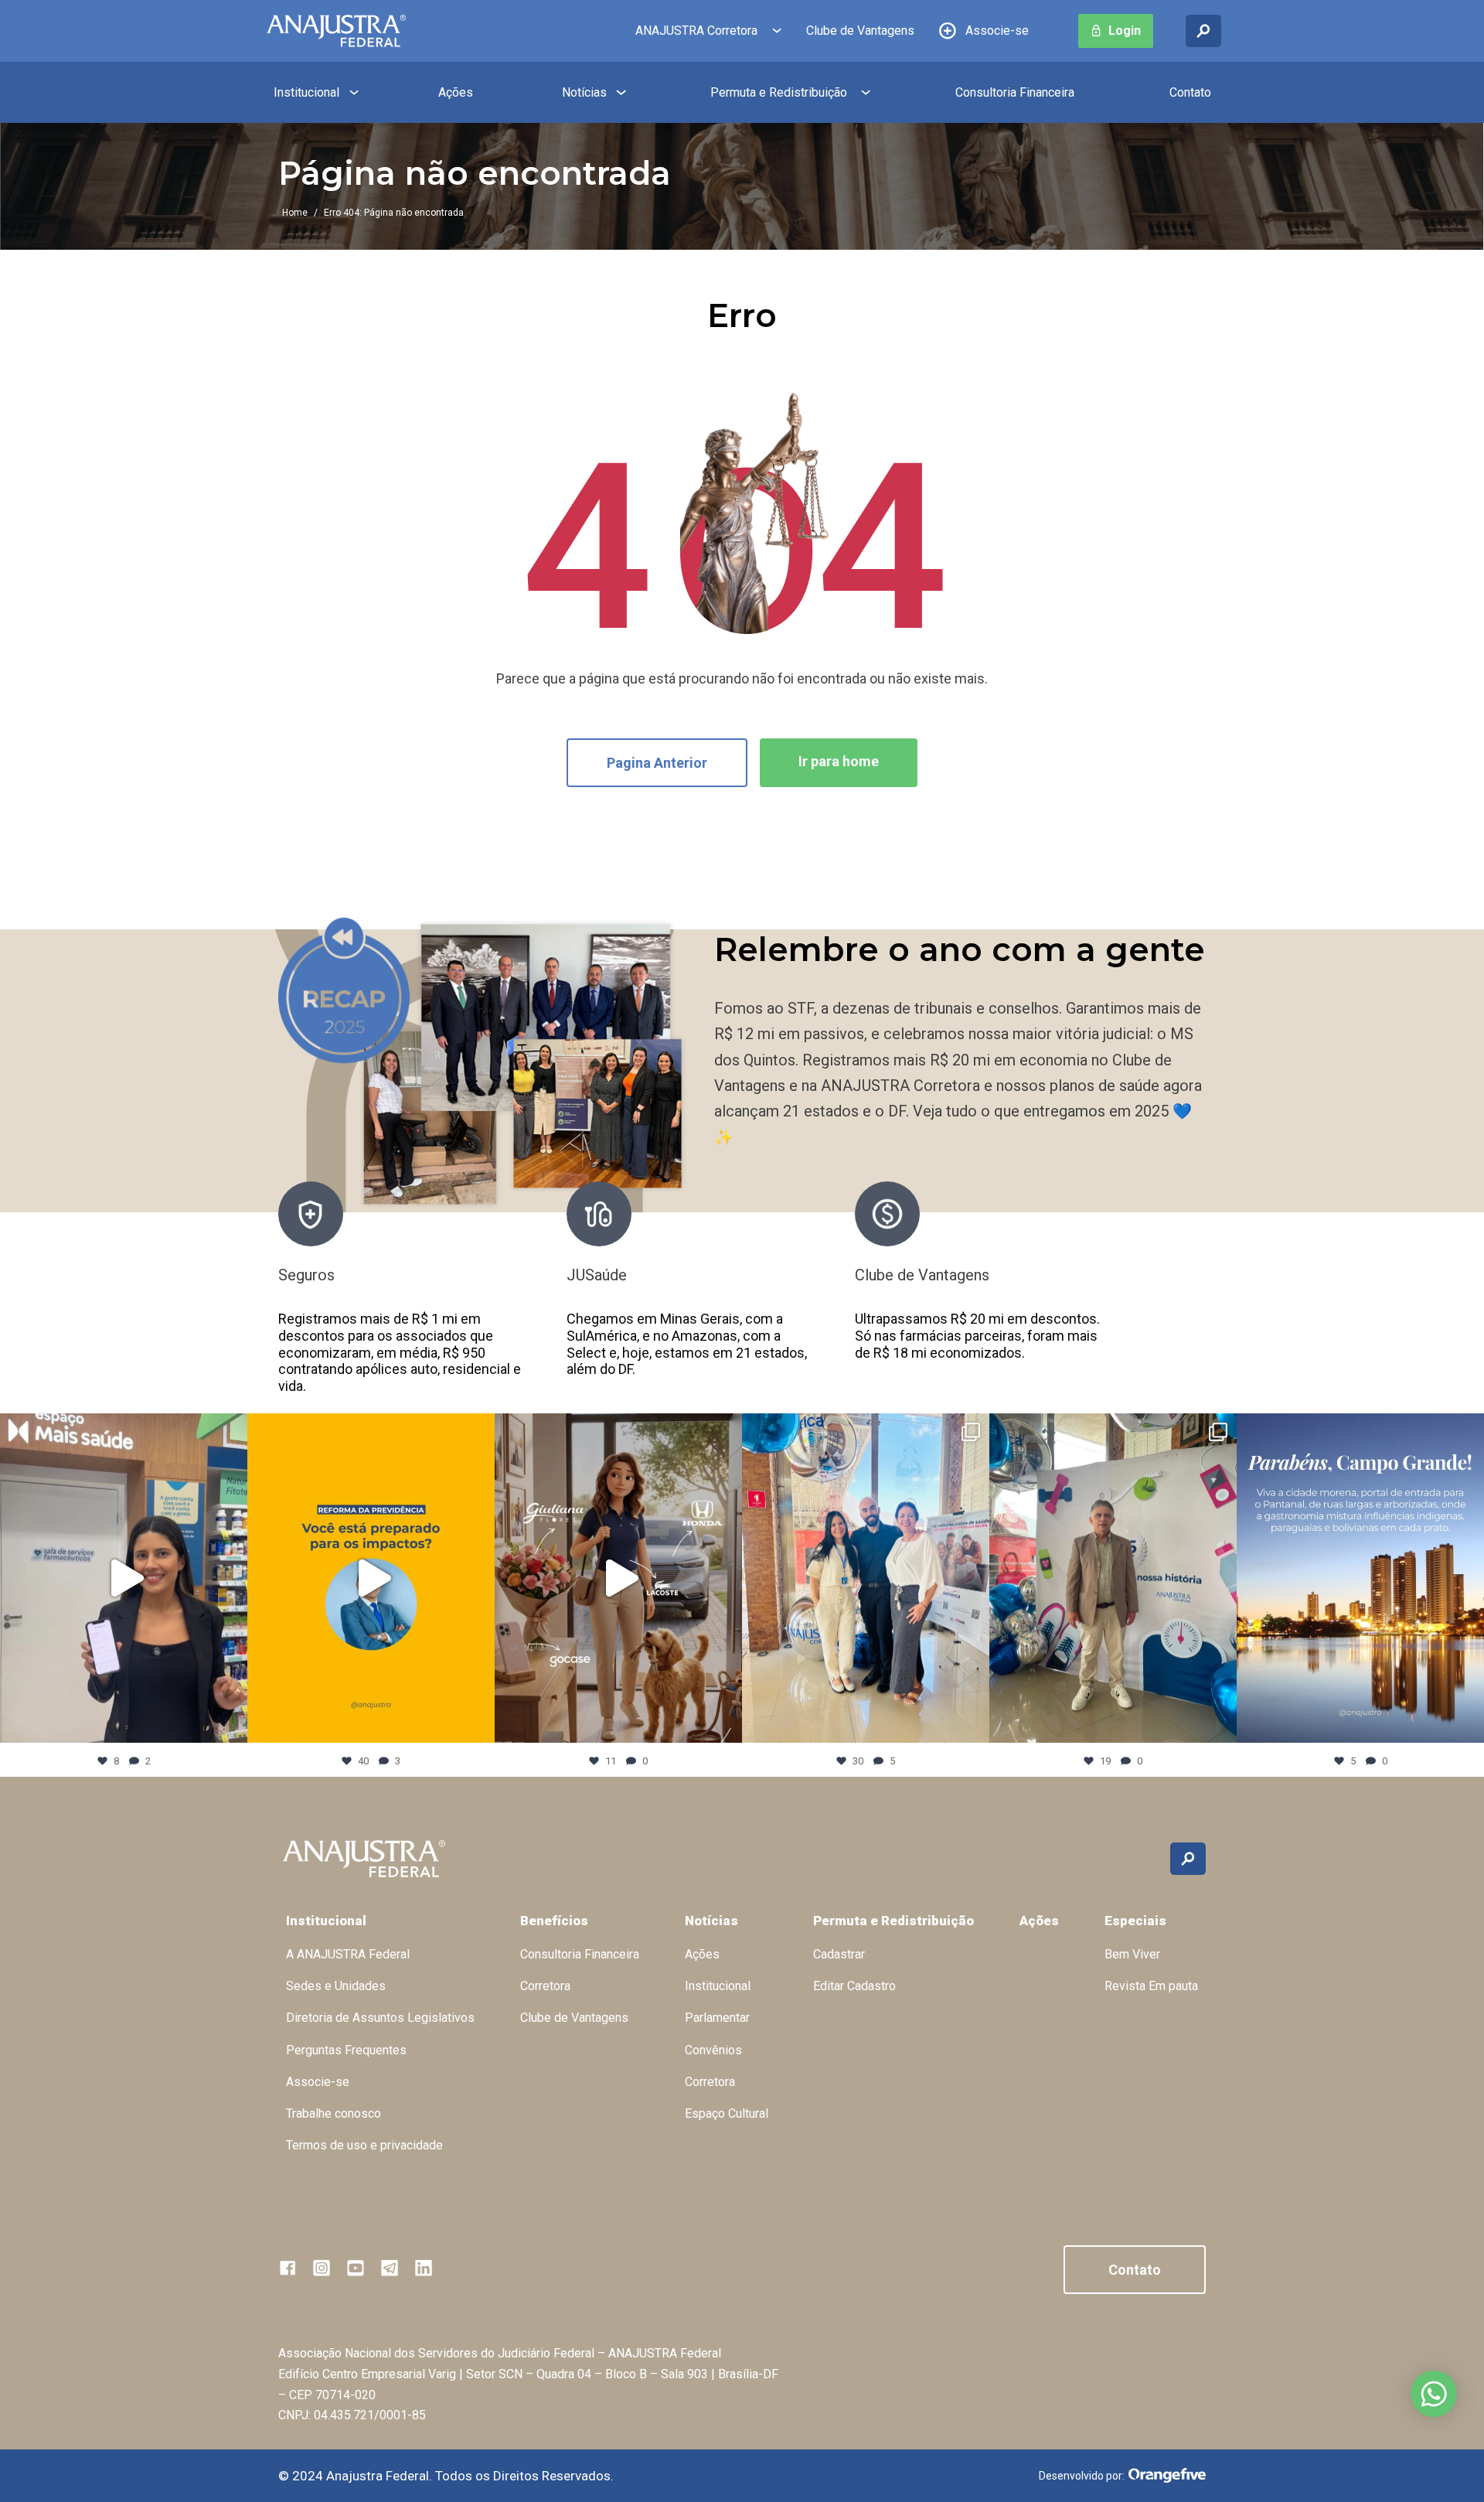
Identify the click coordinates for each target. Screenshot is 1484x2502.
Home (295, 213)
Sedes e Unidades (336, 1986)
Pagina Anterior (657, 763)
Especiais (1135, 1921)
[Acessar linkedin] (424, 2268)
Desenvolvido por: (1082, 2476)
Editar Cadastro (854, 1986)
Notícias (584, 92)
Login (1125, 31)
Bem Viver (1132, 1954)
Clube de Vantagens (860, 31)
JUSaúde (308, 1275)
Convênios (713, 2050)
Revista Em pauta (1151, 1986)
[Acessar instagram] (322, 2268)
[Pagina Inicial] (336, 31)
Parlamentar (717, 2018)
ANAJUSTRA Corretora (696, 31)
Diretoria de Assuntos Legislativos (380, 2018)
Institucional (306, 92)
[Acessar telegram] (390, 2268)
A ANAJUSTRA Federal (348, 1954)
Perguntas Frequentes (346, 2050)
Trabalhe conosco (334, 2113)
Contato (1190, 92)
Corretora (545, 1986)
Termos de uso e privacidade (364, 2145)
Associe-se (997, 31)
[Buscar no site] (1203, 31)
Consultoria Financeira (1015, 92)
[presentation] (1135, 1288)
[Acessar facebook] (288, 2268)
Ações (456, 92)
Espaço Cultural (727, 2113)
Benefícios (554, 1921)
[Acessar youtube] (356, 2268)
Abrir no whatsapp (1434, 2394)
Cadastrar (839, 1954)
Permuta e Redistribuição (779, 92)
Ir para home (839, 761)
